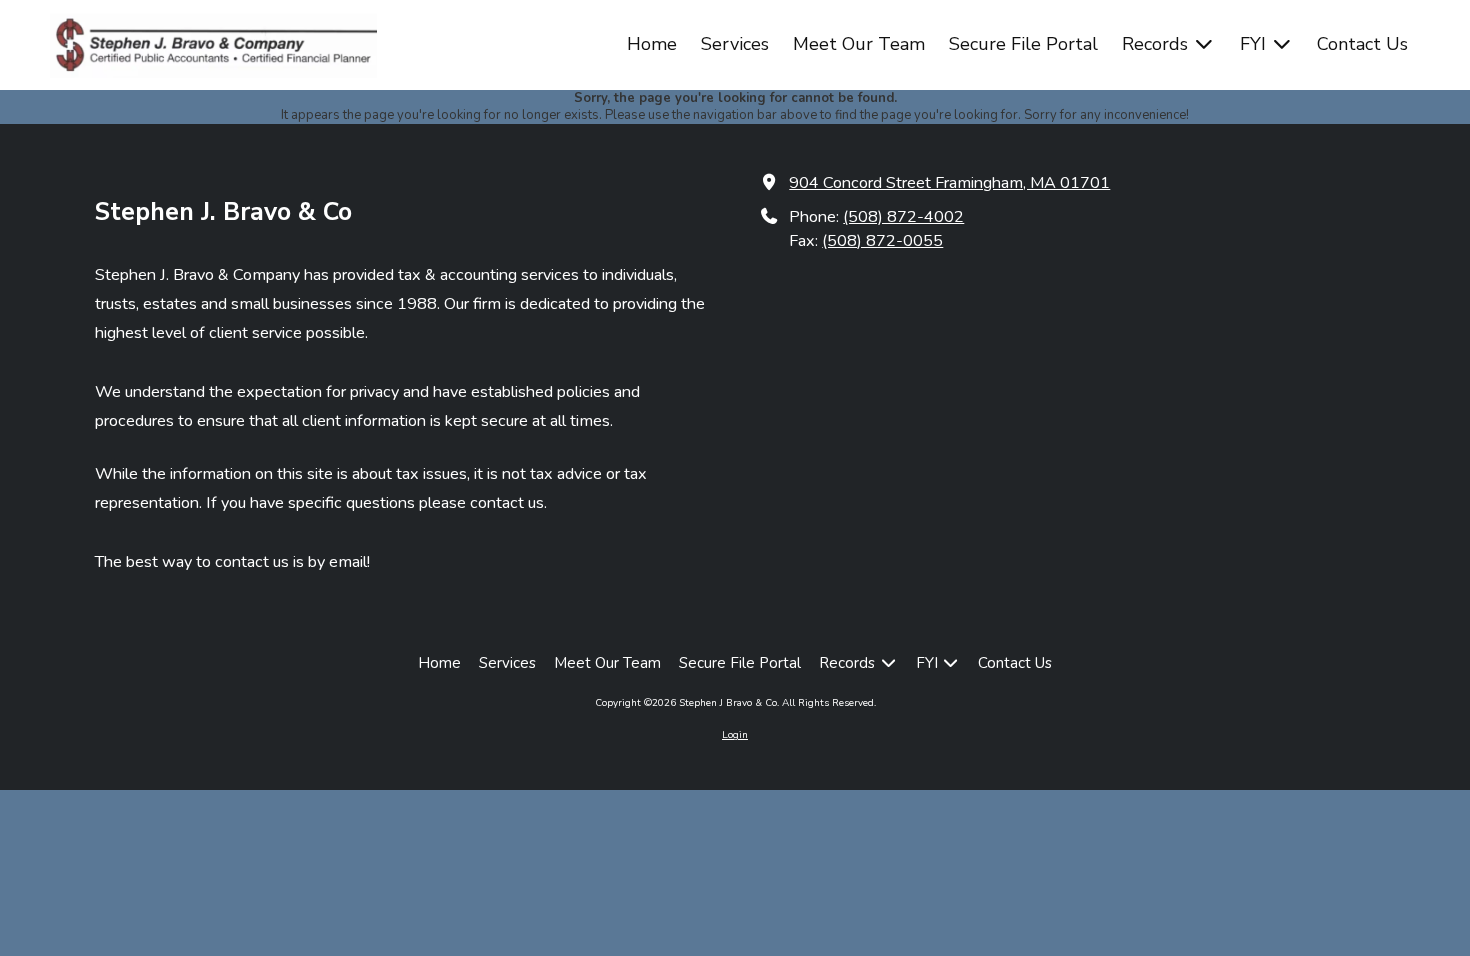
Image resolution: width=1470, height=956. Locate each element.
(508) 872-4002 (903, 217)
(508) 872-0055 (882, 241)
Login (735, 735)
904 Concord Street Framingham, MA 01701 (949, 183)
